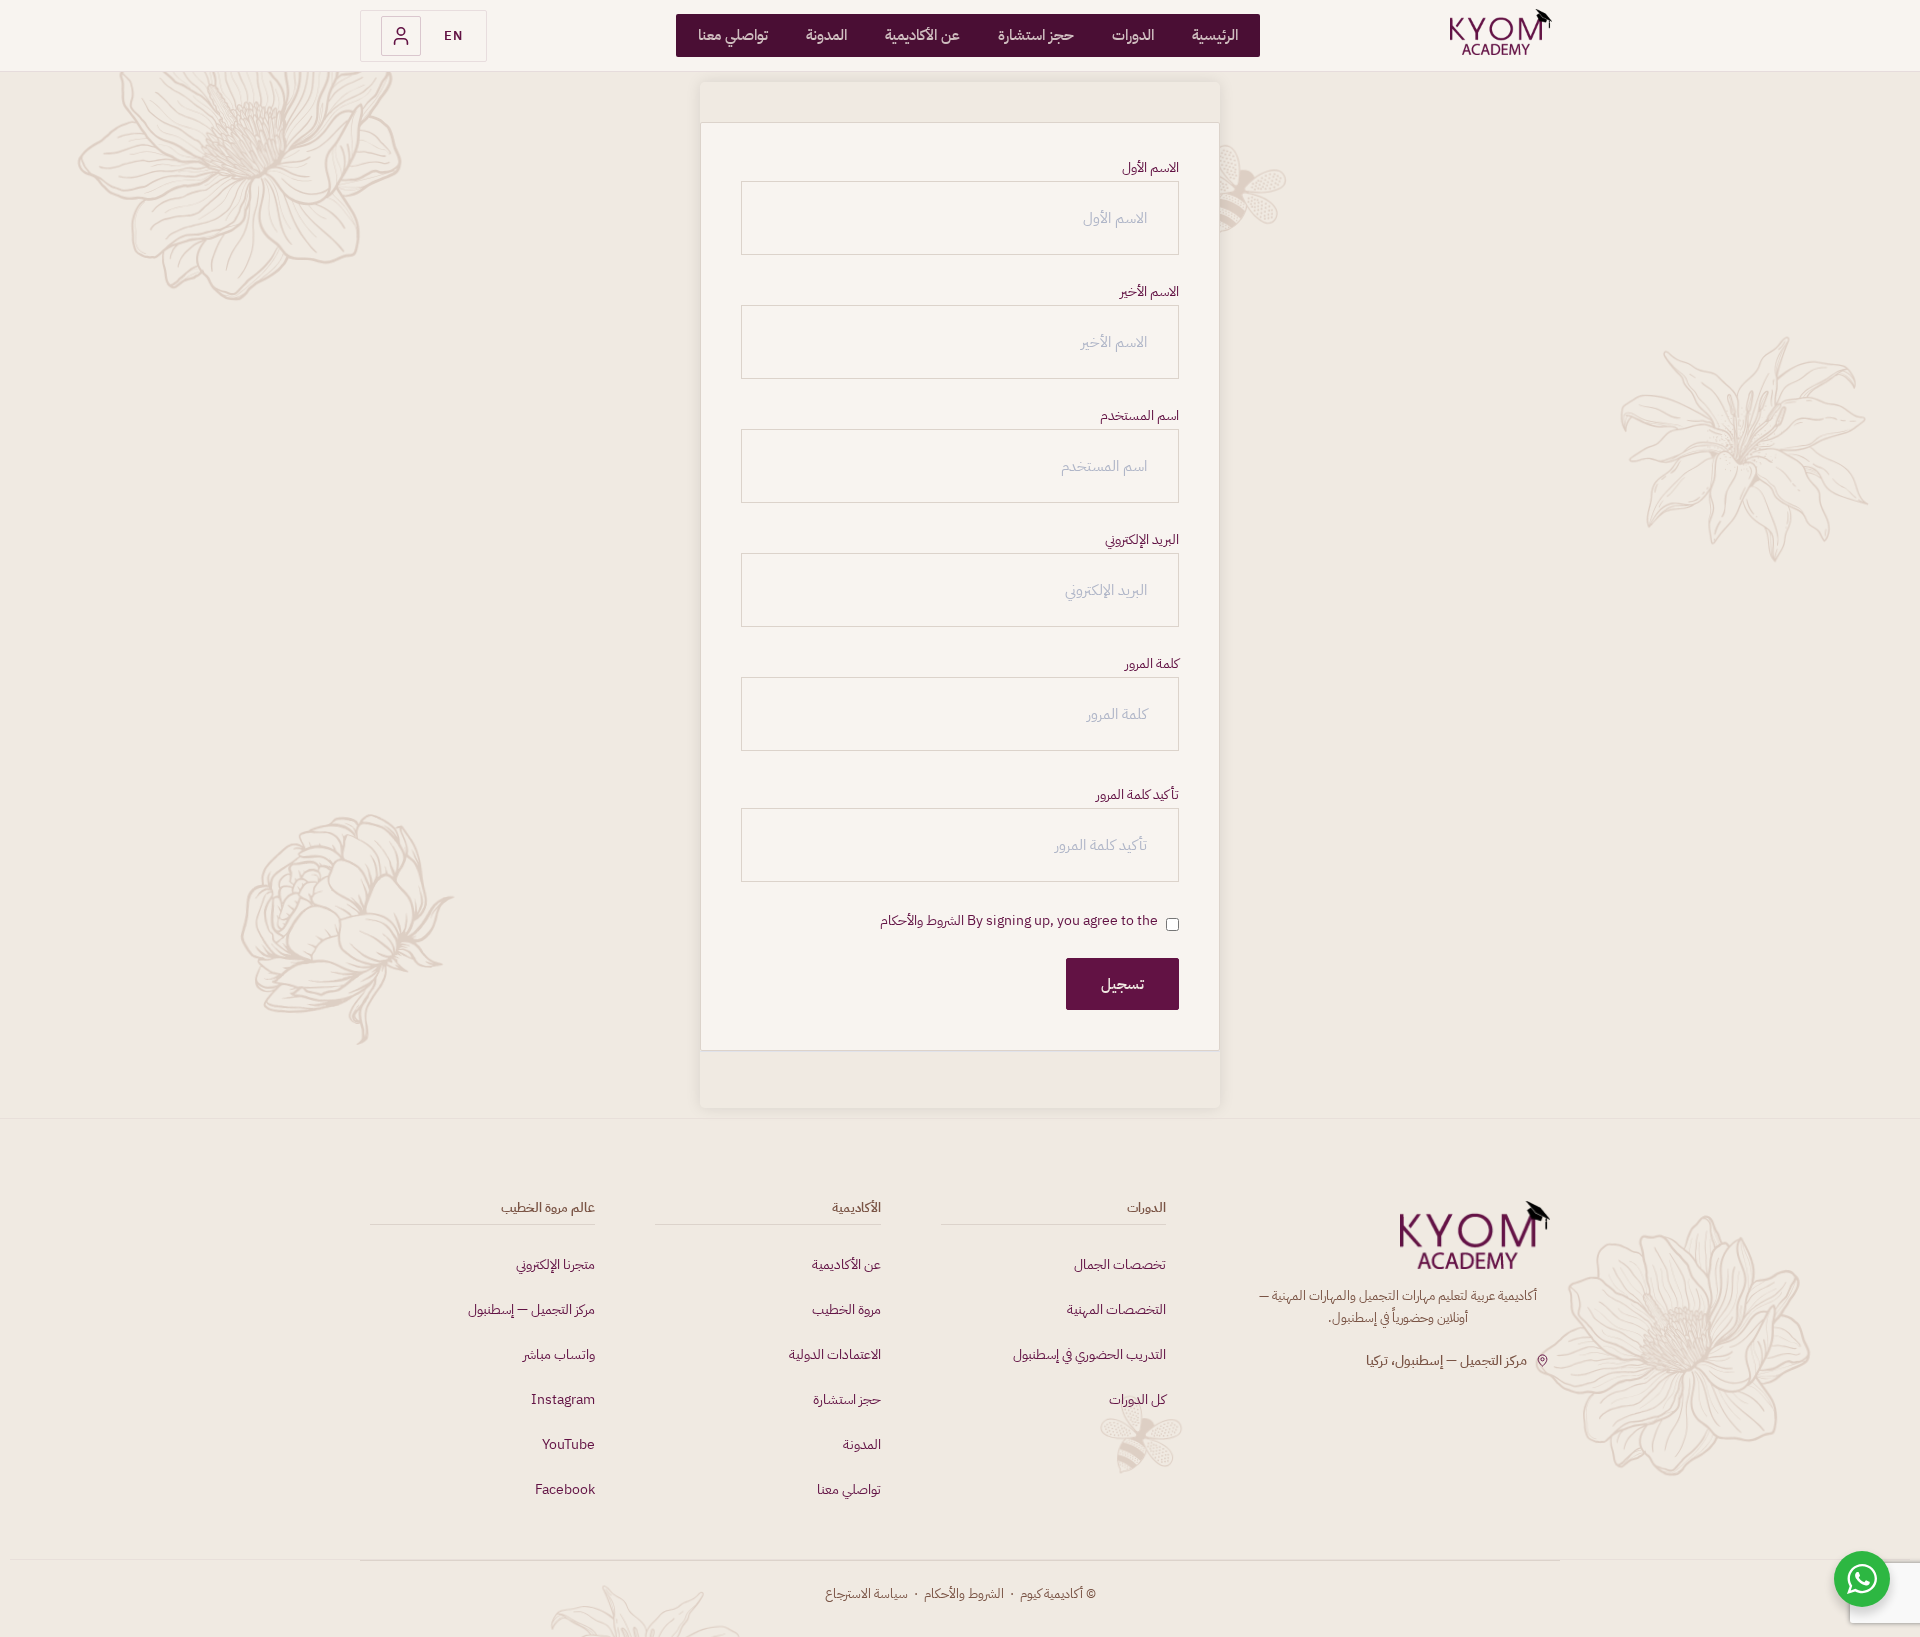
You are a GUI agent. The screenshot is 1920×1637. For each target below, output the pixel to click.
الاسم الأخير (1149, 292)
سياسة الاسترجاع (866, 1593)
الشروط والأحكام (922, 920)
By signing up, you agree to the (1019, 921)
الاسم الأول (1150, 168)
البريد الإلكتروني (1142, 540)
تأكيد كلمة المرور (1137, 795)
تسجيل (1122, 984)
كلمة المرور (1152, 664)
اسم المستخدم (1139, 416)
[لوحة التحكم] (401, 36)
